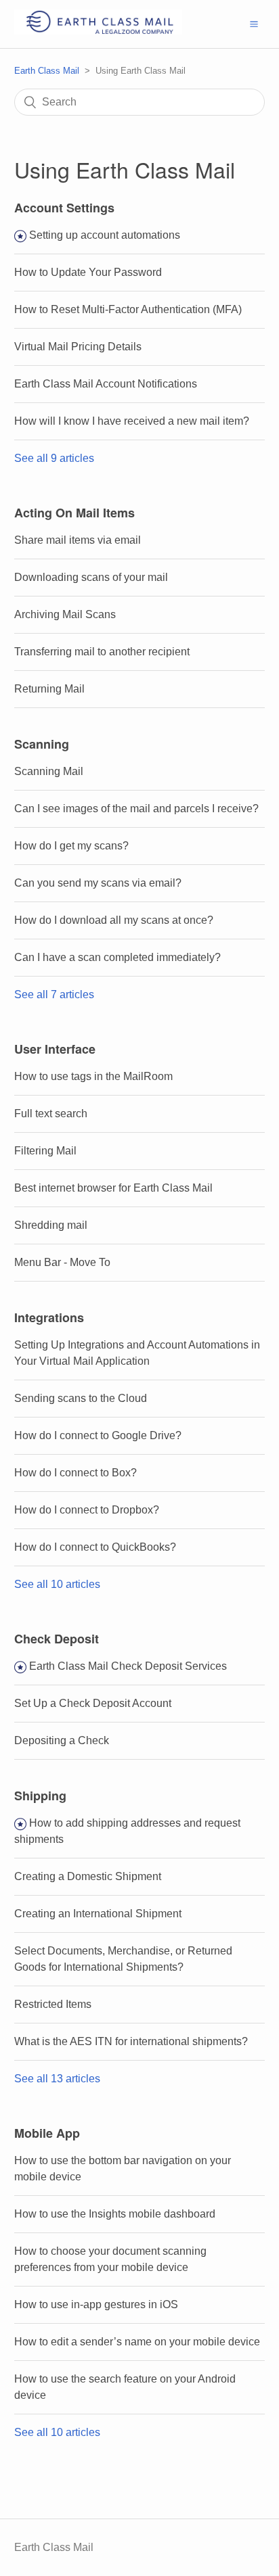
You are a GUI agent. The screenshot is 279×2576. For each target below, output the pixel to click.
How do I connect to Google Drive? (98, 1435)
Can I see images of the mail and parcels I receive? (136, 809)
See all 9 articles (54, 458)
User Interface (55, 1049)
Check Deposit (57, 1639)
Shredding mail (51, 1225)
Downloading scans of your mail (91, 577)
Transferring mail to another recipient (102, 652)
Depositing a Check (62, 1740)
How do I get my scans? (71, 846)
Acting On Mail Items (74, 513)
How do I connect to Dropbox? (87, 1510)
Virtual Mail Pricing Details (78, 347)
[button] (254, 24)
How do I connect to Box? (76, 1473)
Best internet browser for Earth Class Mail (113, 1188)
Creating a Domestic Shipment (88, 1876)
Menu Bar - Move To (62, 1262)
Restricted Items (53, 2004)
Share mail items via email (78, 540)
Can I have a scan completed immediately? (117, 957)
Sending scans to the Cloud (81, 1398)
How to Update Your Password (88, 272)
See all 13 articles (57, 2079)
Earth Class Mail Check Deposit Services (128, 1666)
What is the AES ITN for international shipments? (131, 2041)
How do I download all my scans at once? (114, 920)
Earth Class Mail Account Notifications (106, 384)
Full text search (51, 1114)
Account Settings (64, 208)
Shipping (40, 1796)
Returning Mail (49, 689)
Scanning (42, 744)
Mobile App (47, 2133)
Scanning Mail (49, 771)
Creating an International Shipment (98, 1914)
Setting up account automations (105, 235)
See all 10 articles (57, 1584)
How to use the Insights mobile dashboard (115, 2214)
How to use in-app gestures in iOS (96, 2304)
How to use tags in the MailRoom (93, 1076)
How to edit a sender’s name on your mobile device (137, 2342)
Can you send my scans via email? (98, 883)
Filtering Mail (45, 1151)
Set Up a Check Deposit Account (93, 1703)
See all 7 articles (54, 994)
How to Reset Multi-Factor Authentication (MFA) (128, 309)
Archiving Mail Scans (65, 614)
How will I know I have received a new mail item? (132, 421)
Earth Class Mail (47, 71)
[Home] (98, 31)
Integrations (49, 1317)
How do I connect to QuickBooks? (95, 1547)
